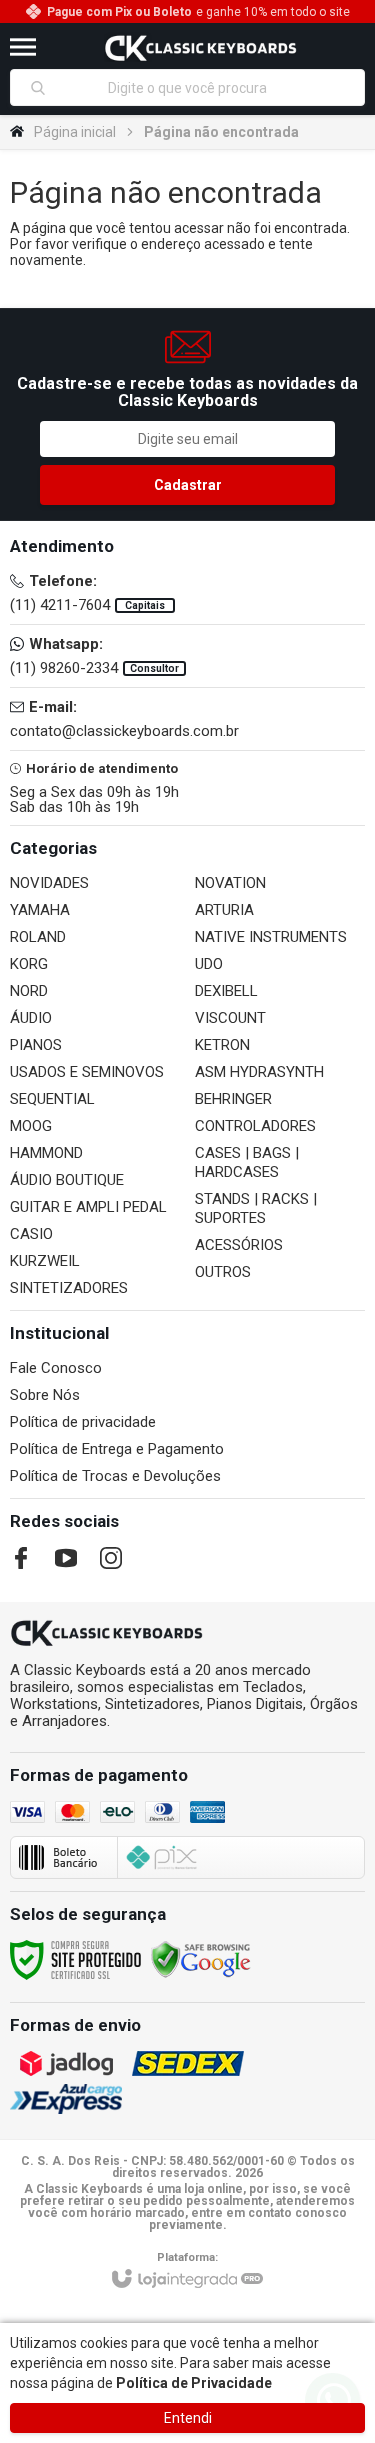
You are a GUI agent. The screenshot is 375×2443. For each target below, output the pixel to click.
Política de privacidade (83, 1422)
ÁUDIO (31, 1018)
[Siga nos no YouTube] (66, 1558)
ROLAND (38, 937)
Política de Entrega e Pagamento (117, 1449)
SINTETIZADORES (69, 1288)
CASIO (31, 1234)
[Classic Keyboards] (200, 47)
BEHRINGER (233, 1099)
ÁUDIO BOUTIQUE (67, 1180)
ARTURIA (224, 910)
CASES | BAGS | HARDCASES (247, 1162)
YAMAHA (40, 910)
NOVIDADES (49, 883)
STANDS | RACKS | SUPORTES (256, 1208)
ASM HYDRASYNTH (259, 1072)
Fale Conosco (56, 1368)
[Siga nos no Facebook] (21, 1558)
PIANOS (36, 1045)
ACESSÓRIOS (239, 1245)
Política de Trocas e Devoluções (115, 1476)
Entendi (188, 2418)
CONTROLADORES (255, 1126)
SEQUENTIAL (52, 1099)
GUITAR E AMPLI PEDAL (88, 1207)
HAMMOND (46, 1153)
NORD (29, 991)
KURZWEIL (45, 1261)
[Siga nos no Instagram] (111, 1558)
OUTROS (223, 1272)
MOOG (31, 1126)
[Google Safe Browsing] (201, 1959)
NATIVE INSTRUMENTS (271, 937)
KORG (29, 964)
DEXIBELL (226, 991)
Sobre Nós (45, 1395)
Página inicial (75, 132)
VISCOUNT (230, 1018)
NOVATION (230, 883)
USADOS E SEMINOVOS (87, 1072)
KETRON (222, 1045)
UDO (209, 964)
